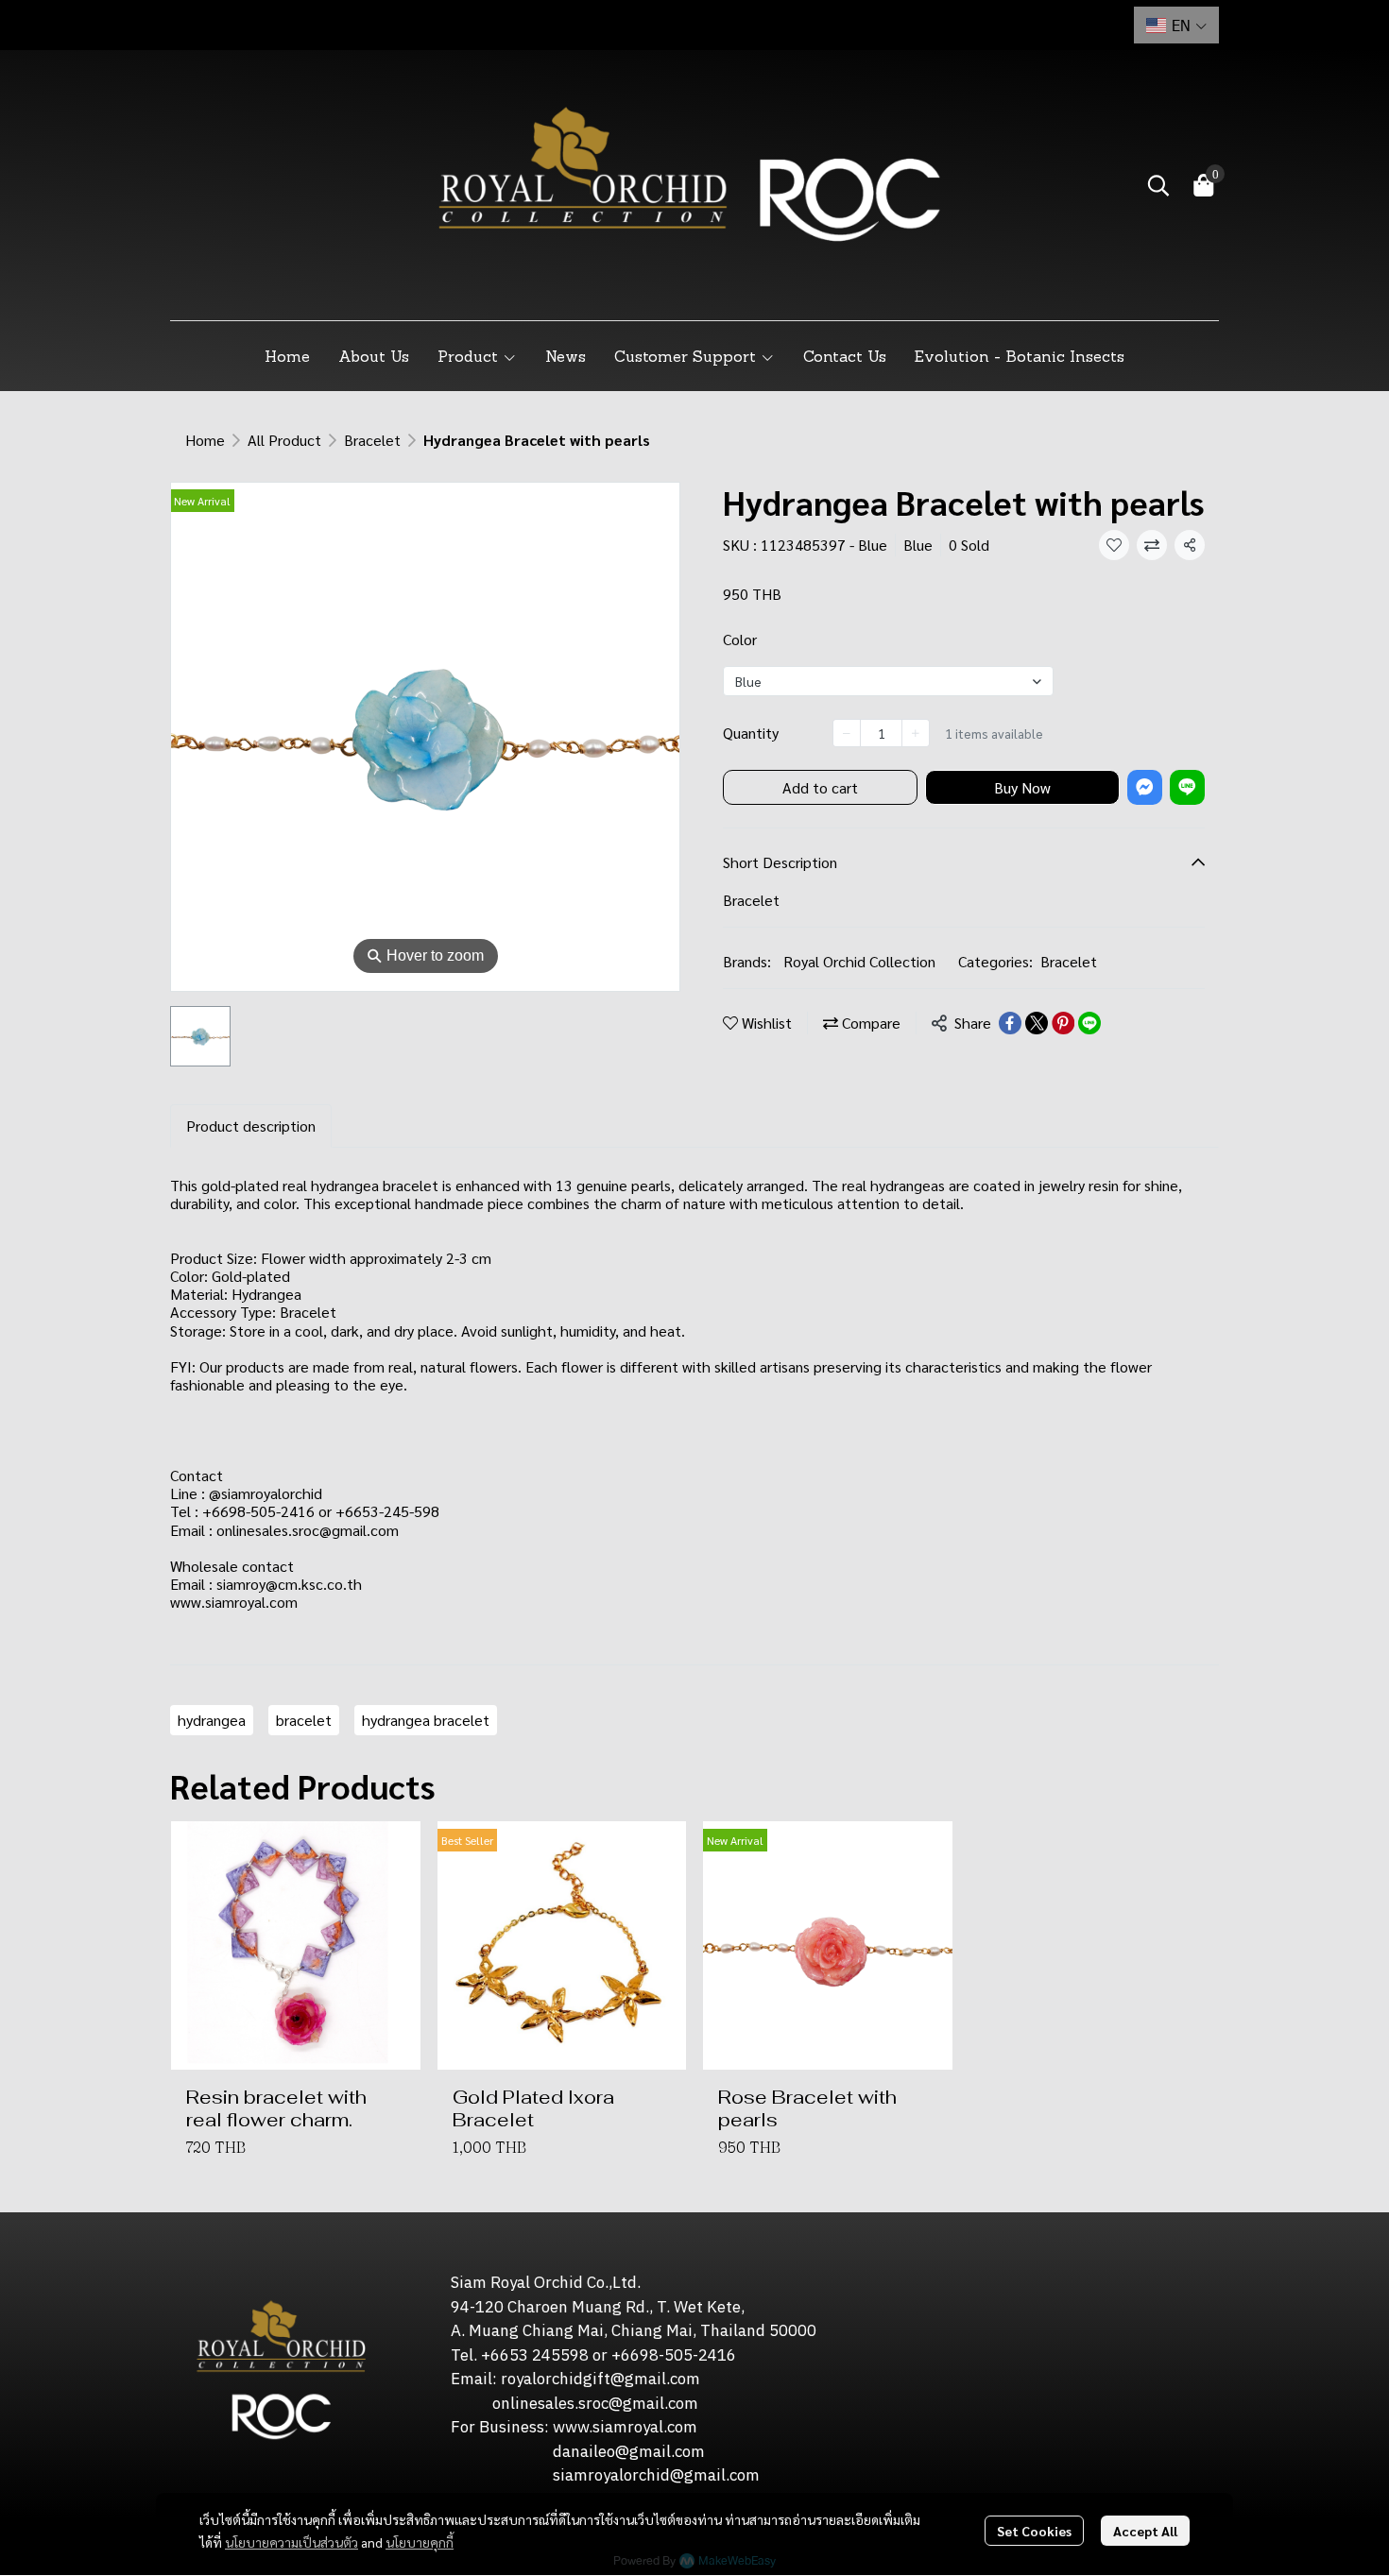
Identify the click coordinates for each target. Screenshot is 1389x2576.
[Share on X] (1037, 1023)
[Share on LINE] (1089, 1023)
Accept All (1145, 2531)
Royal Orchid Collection (859, 961)
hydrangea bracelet (426, 1720)
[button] (1176, 25)
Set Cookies (1034, 2531)
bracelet (304, 1720)
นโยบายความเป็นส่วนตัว (292, 2542)
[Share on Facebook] (1010, 1023)
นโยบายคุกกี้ (420, 2542)
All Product (284, 440)
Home (205, 440)
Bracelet (372, 440)
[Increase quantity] (916, 733)
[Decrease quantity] (847, 733)
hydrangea (212, 1720)
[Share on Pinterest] (1063, 1023)
